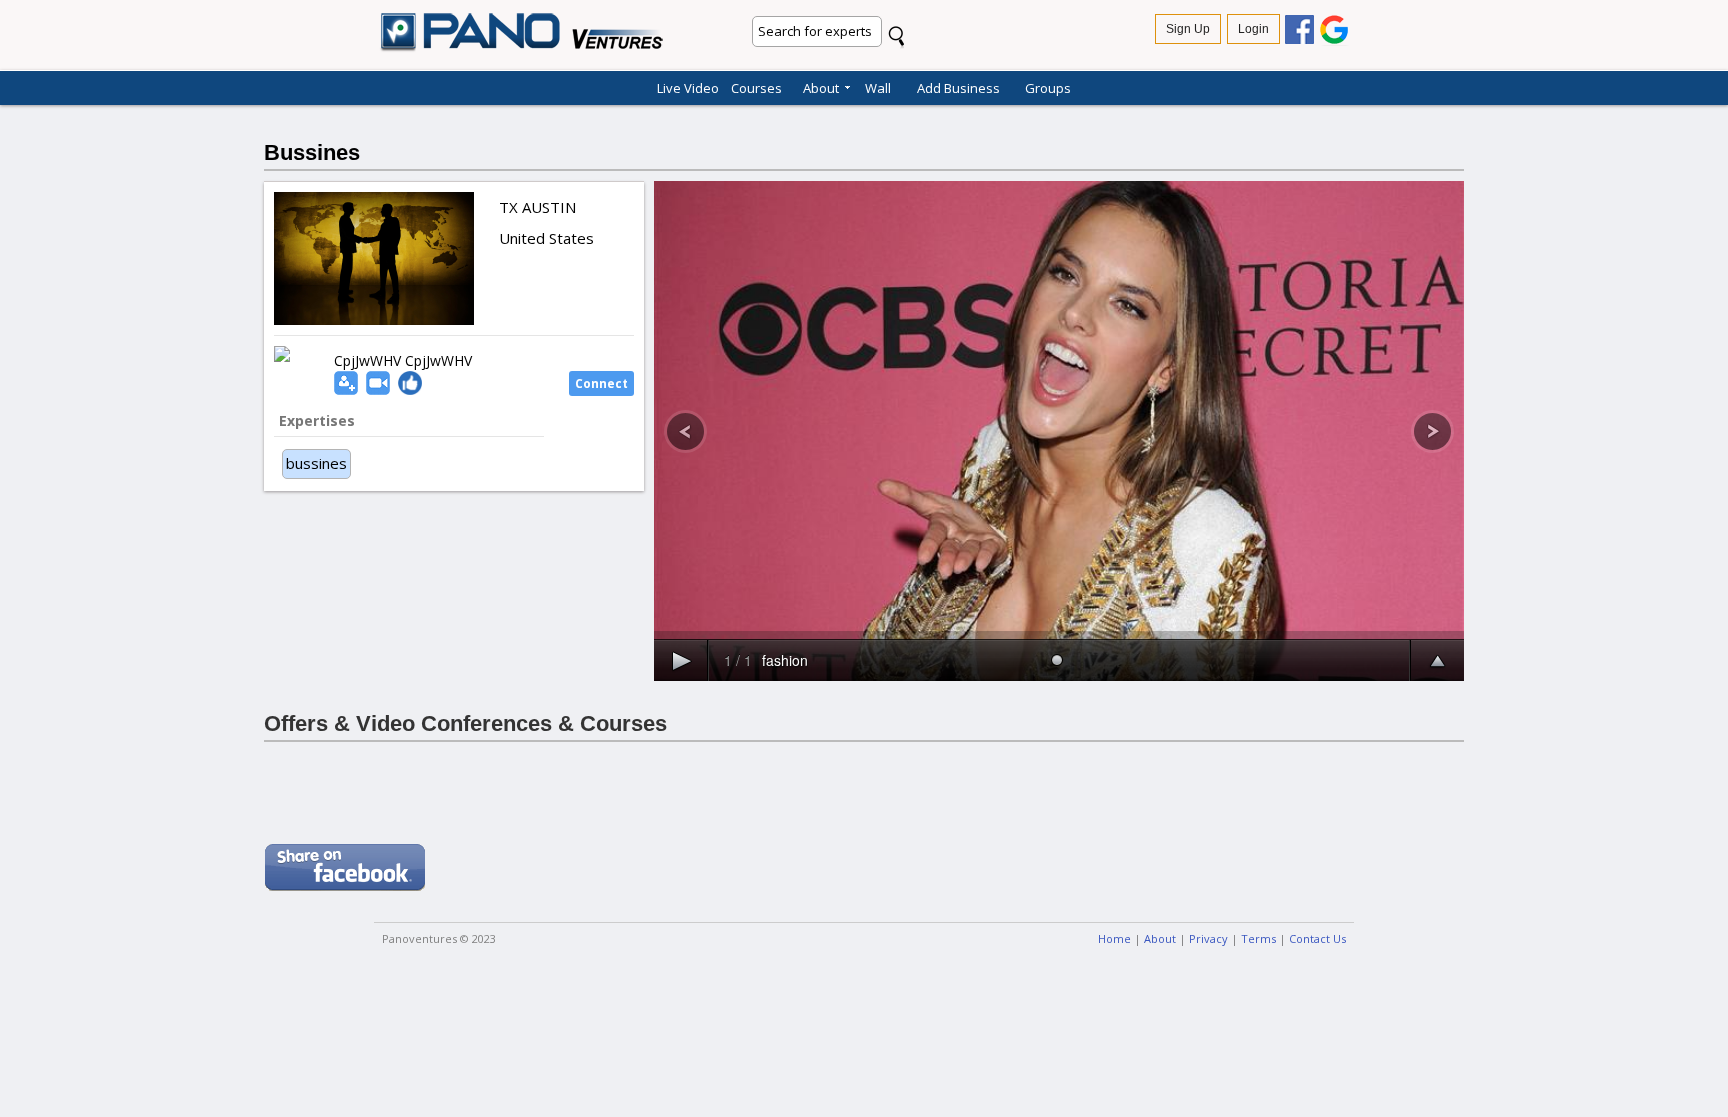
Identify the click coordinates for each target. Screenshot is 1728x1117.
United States (546, 238)
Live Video (688, 86)
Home (1114, 938)
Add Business (958, 86)
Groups (1048, 86)
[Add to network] (346, 381)
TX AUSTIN (537, 207)
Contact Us (1317, 938)
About (821, 86)
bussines (316, 463)
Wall (878, 86)
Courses (756, 86)
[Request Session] (378, 381)
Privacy (1208, 938)
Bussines (312, 152)
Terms (1258, 938)
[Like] (410, 381)
